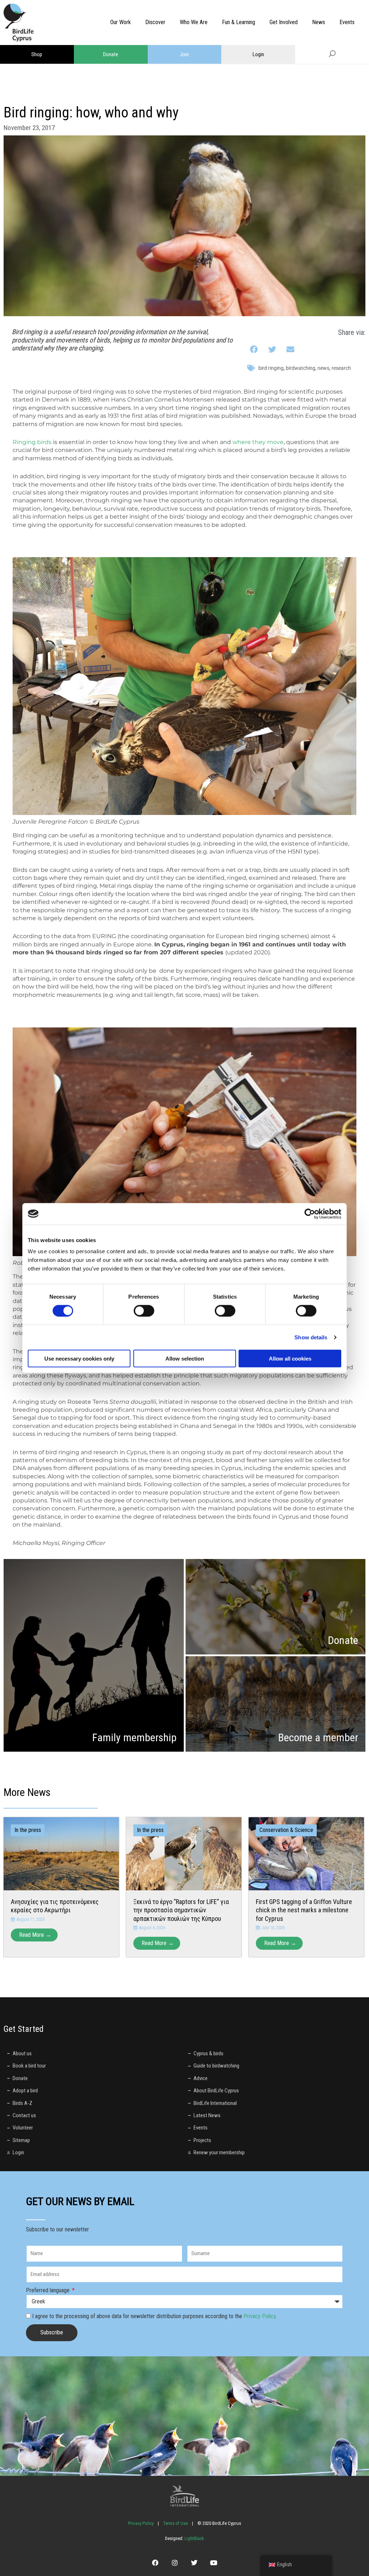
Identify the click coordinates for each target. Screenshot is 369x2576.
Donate (111, 54)
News (323, 368)
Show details (311, 1337)
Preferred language (48, 2290)
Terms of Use (175, 2523)
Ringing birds (32, 442)
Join (184, 54)
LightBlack (194, 2538)
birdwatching (301, 368)
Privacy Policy (260, 2316)
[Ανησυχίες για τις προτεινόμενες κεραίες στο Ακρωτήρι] (61, 1853)
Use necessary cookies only (79, 1359)
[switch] (144, 1311)
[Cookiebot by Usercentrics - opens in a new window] (310, 1214)
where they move (258, 442)
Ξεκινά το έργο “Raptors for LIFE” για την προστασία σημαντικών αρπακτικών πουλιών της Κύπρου (181, 1910)
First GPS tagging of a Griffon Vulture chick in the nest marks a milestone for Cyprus (304, 1910)
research (341, 368)
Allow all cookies (290, 1359)
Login (258, 54)
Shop (37, 54)
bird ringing (271, 368)
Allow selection (185, 1359)
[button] (254, 350)
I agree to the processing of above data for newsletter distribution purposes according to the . (154, 2316)
